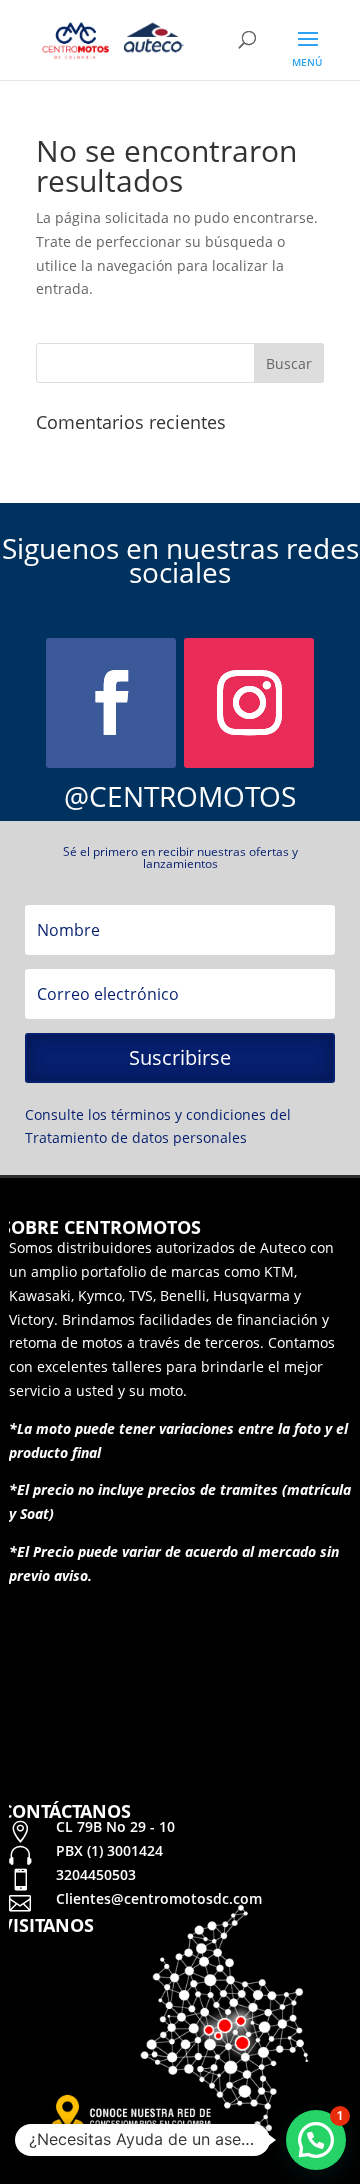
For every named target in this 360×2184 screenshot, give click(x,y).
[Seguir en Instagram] (249, 703)
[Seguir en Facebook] (111, 703)
